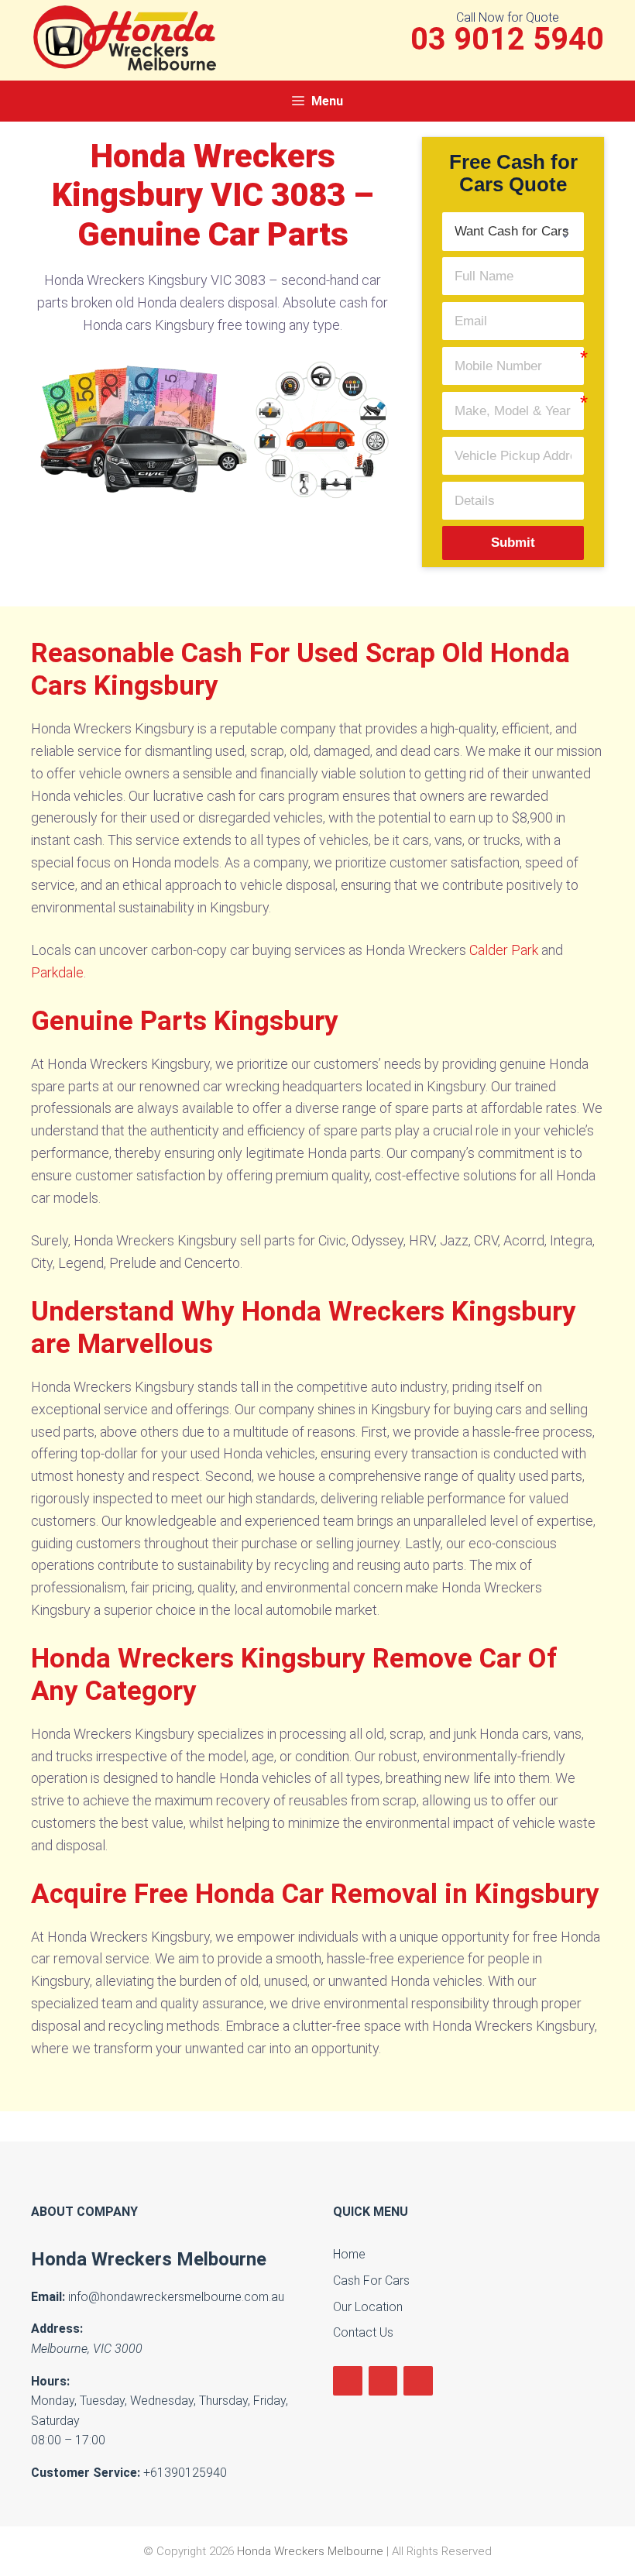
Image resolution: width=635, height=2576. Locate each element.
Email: (48, 2297)
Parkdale (57, 972)
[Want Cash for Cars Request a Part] (513, 231)
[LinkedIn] (383, 2381)
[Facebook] (348, 2381)
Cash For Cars (371, 2281)
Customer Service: (86, 2473)
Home (349, 2254)
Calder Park (504, 950)
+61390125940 (185, 2473)
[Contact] (418, 2381)
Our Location (368, 2307)
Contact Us (363, 2332)
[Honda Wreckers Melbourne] (128, 37)
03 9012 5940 (507, 39)
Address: (57, 2329)
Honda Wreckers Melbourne (149, 2259)
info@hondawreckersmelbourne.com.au (176, 2297)
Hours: (50, 2381)
